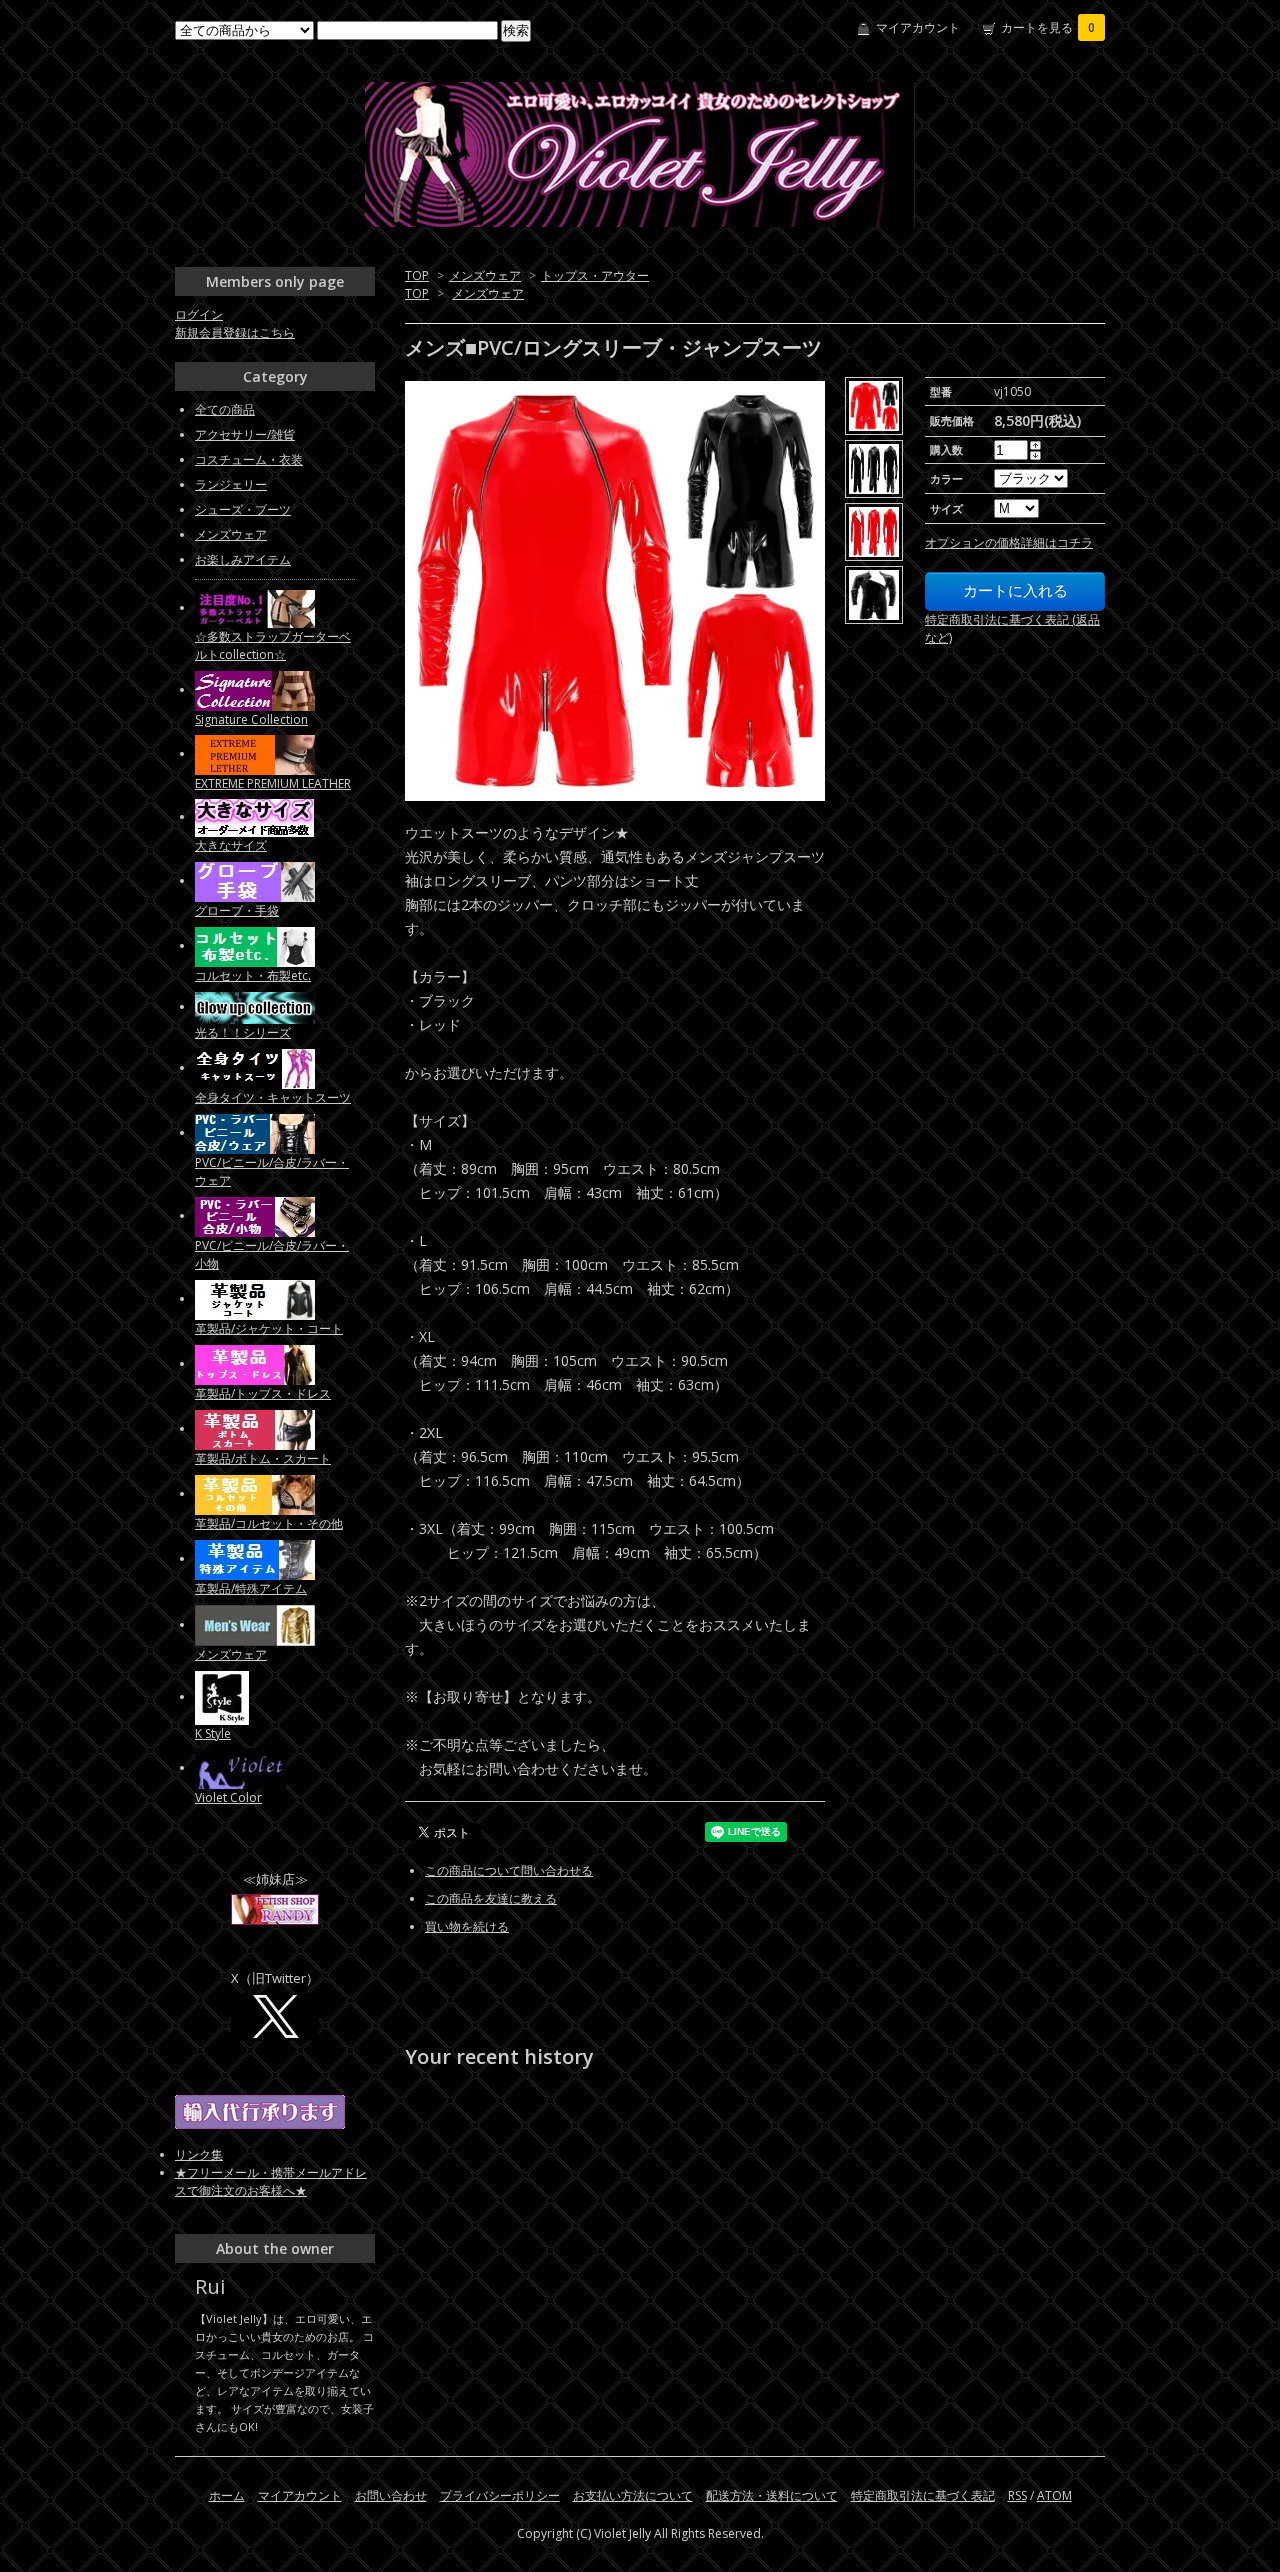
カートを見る (1048, 27)
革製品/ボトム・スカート (263, 1458)
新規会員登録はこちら (235, 332)
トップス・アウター (595, 275)
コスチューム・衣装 (249, 459)
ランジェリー (231, 484)
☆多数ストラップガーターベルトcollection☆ (273, 645)
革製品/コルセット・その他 (269, 1523)
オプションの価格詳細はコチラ (1009, 542)
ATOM (1054, 2495)
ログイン (199, 314)
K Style (213, 1733)
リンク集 (199, 2154)
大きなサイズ (231, 845)
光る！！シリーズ (243, 1032)
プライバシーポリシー (500, 2495)
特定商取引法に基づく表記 (923, 2495)
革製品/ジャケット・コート (269, 1328)
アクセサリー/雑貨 (245, 434)
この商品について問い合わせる (509, 1870)
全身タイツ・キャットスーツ (273, 1097)
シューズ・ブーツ (243, 509)
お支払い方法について (633, 2495)
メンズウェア (485, 275)
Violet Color (228, 1797)
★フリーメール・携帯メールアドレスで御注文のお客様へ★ (271, 2181)
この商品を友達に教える (491, 1898)
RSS (1017, 2495)
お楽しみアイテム (243, 559)
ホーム (227, 2495)
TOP (417, 275)
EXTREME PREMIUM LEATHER (273, 783)
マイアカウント (918, 27)
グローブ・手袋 (237, 910)
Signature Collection (251, 719)
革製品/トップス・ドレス (263, 1393)
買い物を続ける (467, 1926)
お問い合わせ (391, 2495)
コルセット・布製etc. (253, 975)
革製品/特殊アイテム (251, 1588)
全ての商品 (225, 409)
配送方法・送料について (772, 2495)
